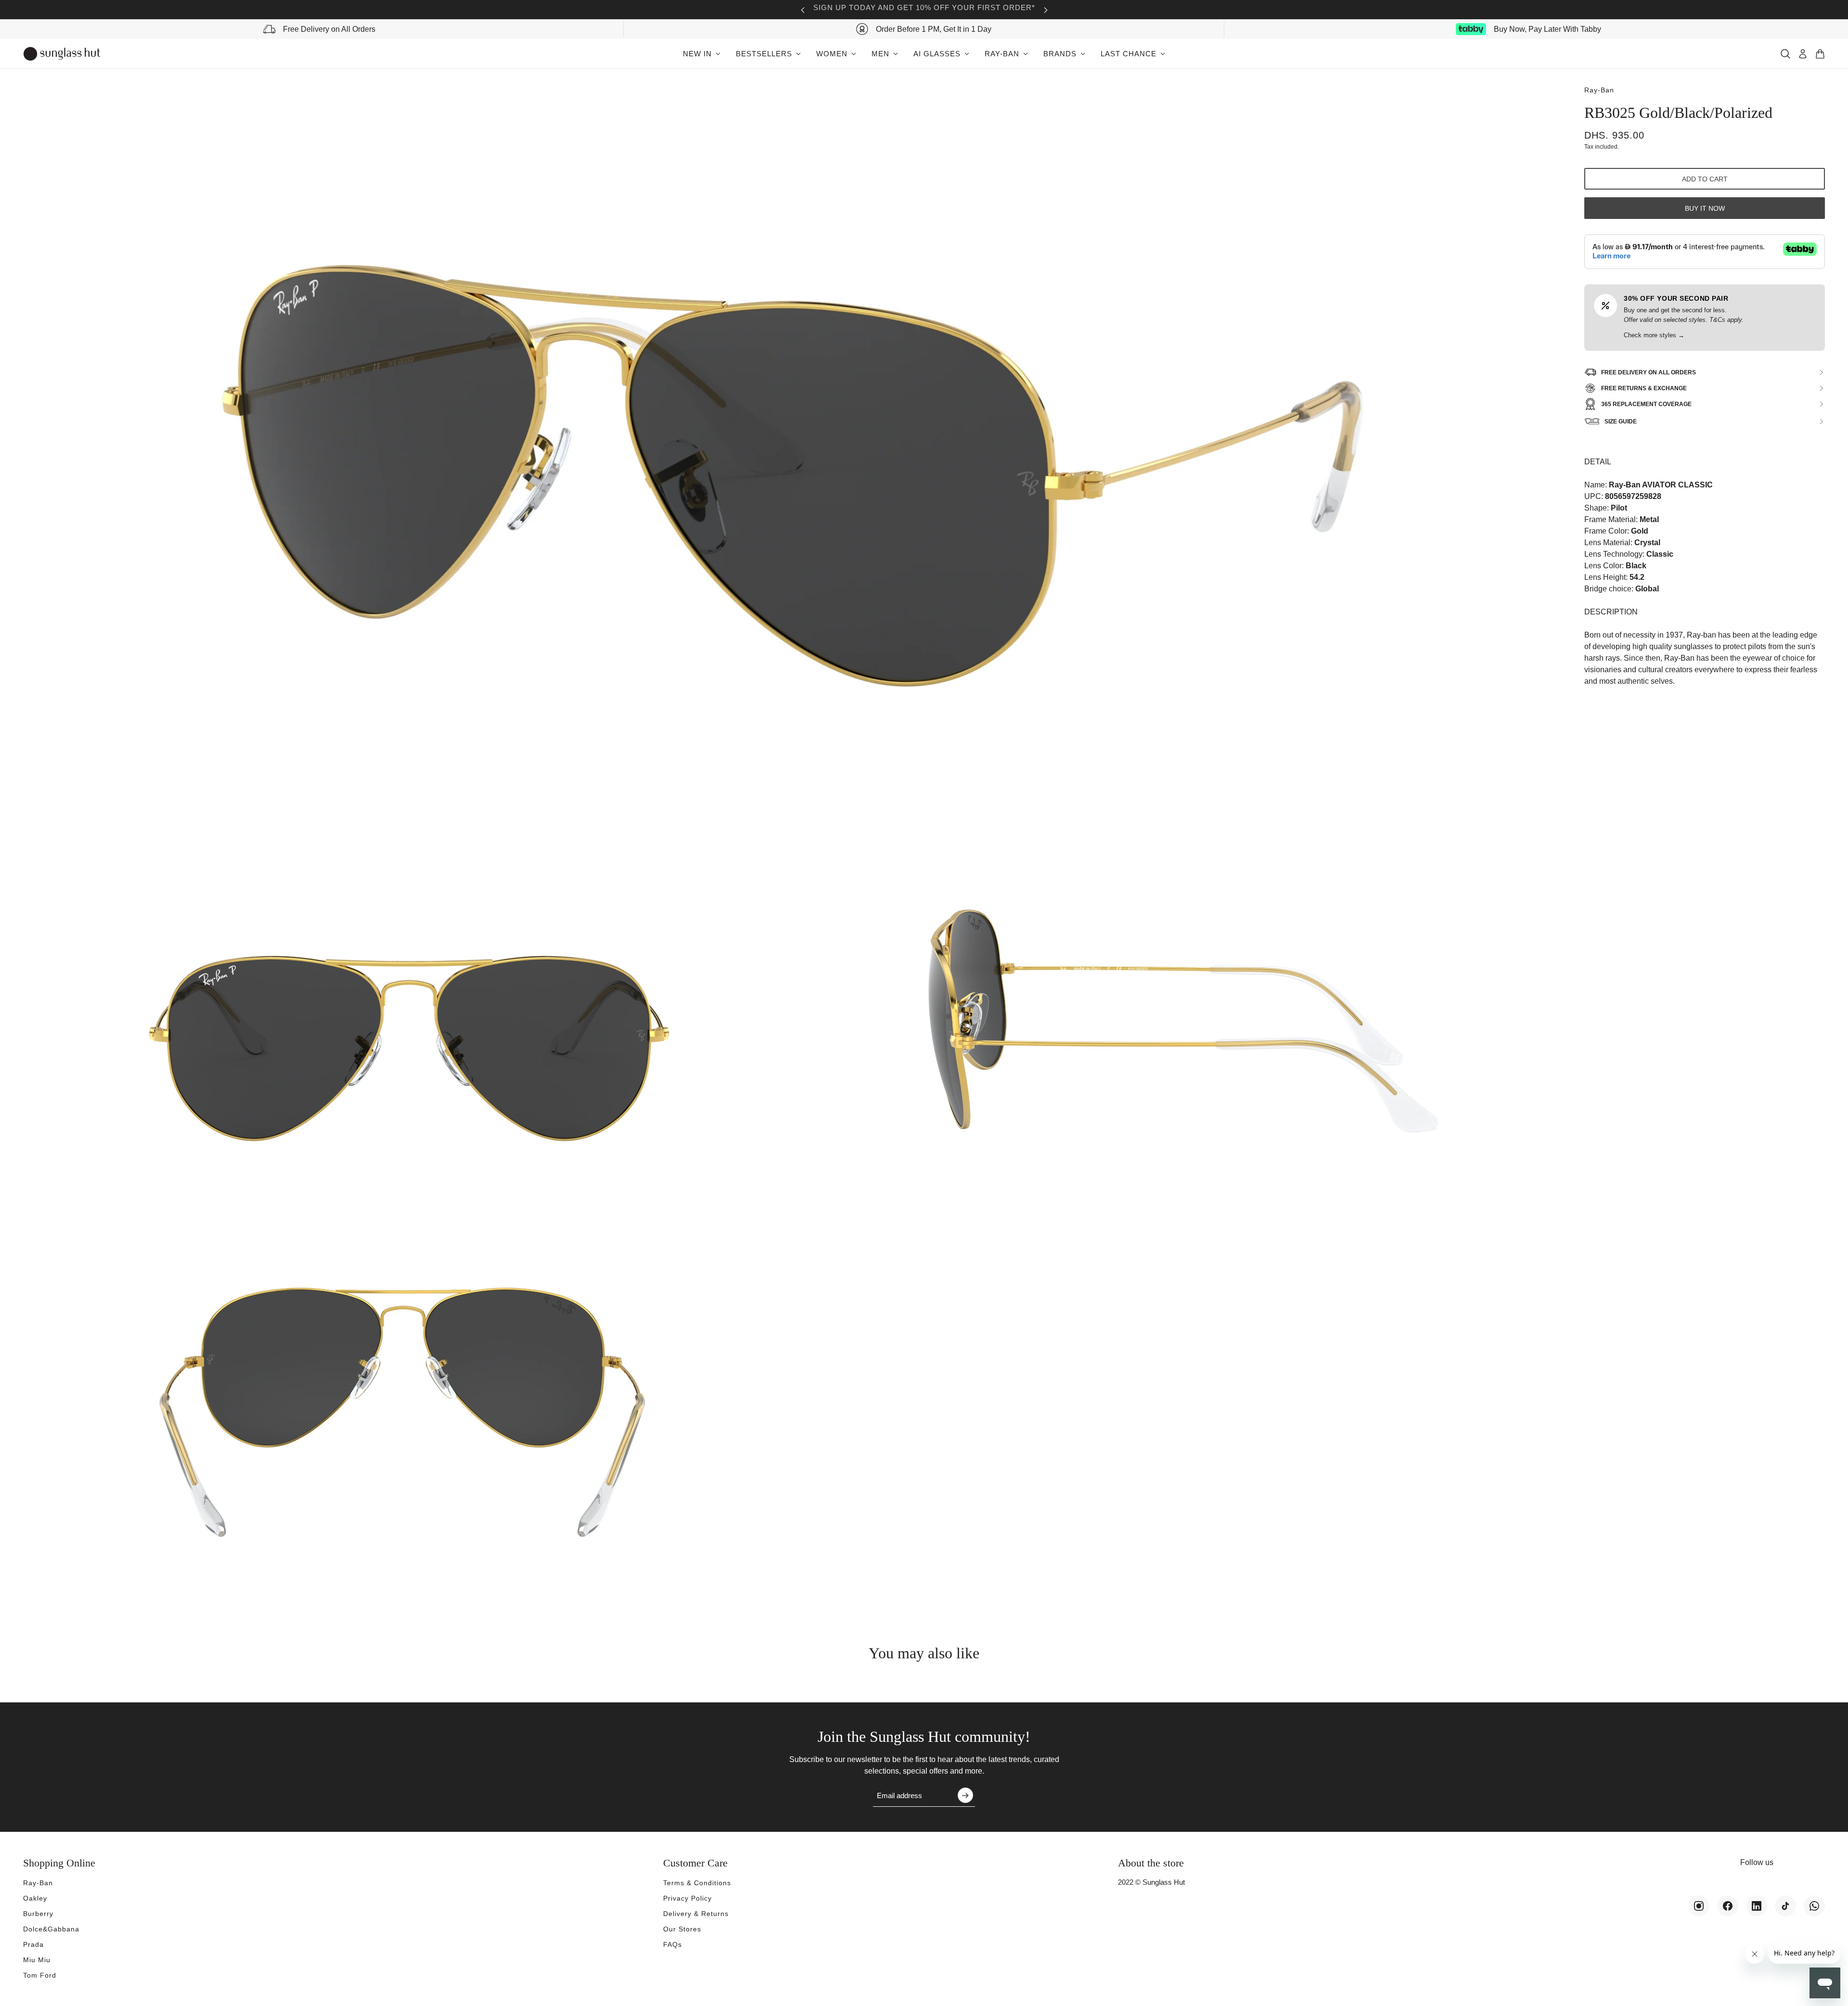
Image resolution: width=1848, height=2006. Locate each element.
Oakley (35, 1898)
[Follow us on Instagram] (1699, 1906)
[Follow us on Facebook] (1728, 1906)
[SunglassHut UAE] (62, 54)
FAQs (673, 1944)
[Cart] (1820, 54)
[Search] (1785, 54)
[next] (1046, 10)
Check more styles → (1654, 335)
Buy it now (1705, 208)
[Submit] (965, 1795)
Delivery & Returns (696, 1914)
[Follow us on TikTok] (1785, 1906)
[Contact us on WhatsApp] (1814, 1906)
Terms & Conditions (697, 1883)
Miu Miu (37, 1960)
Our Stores (682, 1929)
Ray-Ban (1599, 90)
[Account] (1803, 54)
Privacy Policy (687, 1898)
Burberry (38, 1914)
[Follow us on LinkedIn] (1757, 1906)
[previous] (803, 10)
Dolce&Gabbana (51, 1929)
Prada (33, 1944)
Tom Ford (40, 1975)
